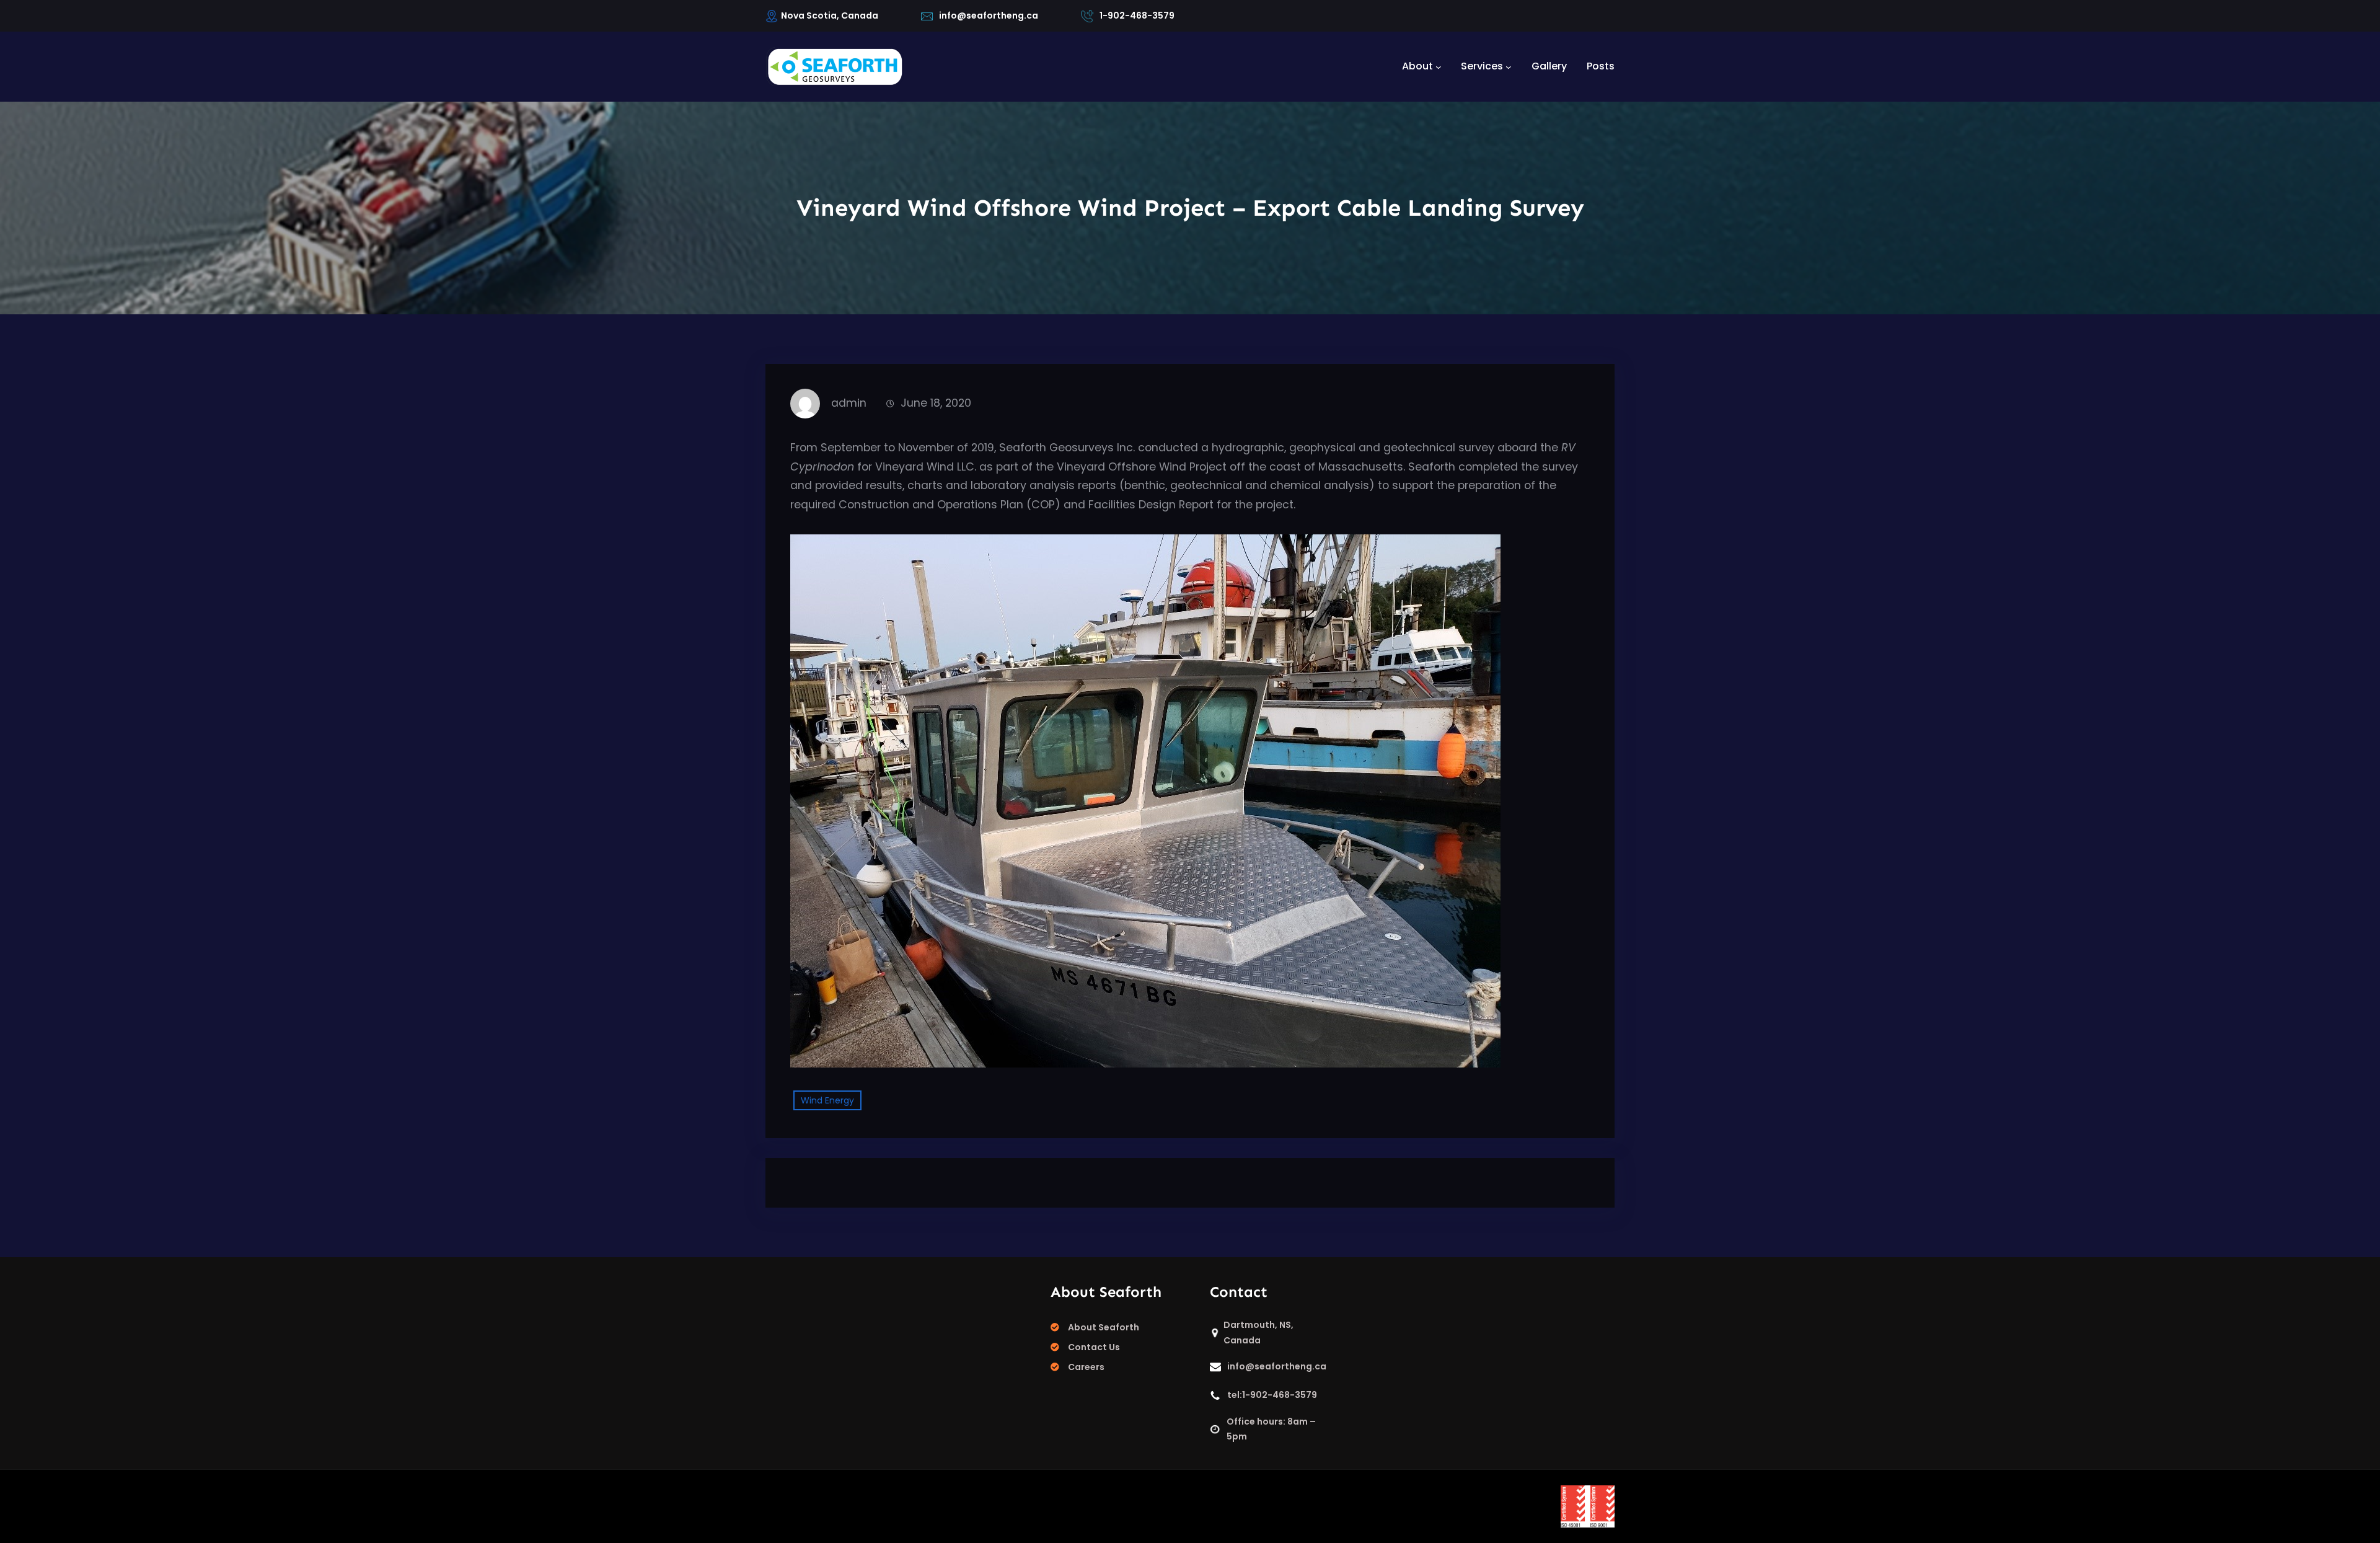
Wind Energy (827, 1100)
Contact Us (1094, 1347)
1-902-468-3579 (1137, 15)
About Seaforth (1104, 1327)
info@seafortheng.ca (989, 15)
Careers (1086, 1367)
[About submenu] (1439, 66)
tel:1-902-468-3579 (1272, 1395)
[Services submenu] (1509, 66)
